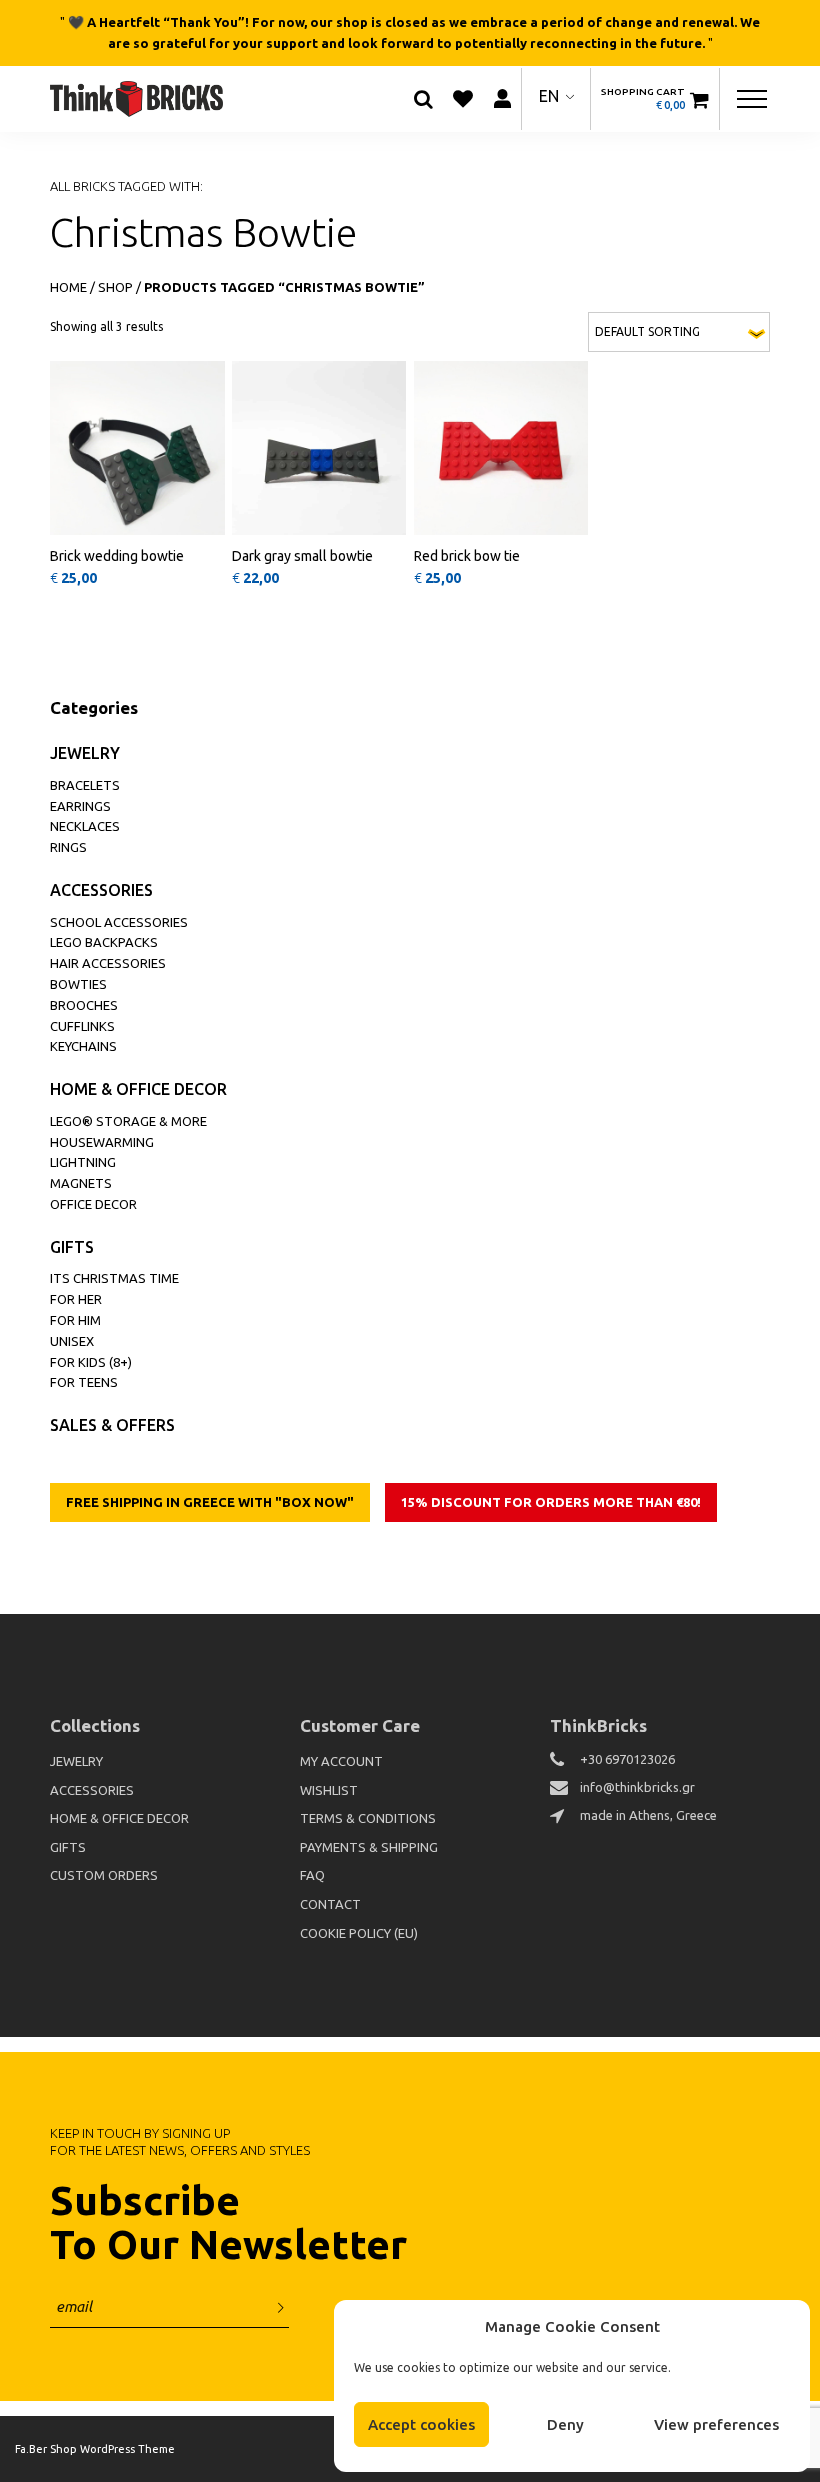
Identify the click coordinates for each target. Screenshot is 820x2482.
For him (75, 1320)
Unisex (72, 1341)
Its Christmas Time (114, 1278)
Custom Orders (104, 1875)
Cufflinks (82, 1026)
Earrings (80, 806)
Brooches (84, 1005)
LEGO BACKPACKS (104, 942)
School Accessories (119, 922)
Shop (115, 287)
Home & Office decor (138, 1089)
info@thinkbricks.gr (637, 1787)
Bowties (78, 984)
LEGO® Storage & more (128, 1121)
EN (549, 96)
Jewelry (85, 753)
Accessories (101, 890)
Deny (565, 2424)
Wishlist (329, 1790)
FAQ (312, 1875)
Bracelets (85, 785)
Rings (68, 847)
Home (68, 287)
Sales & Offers (112, 1425)
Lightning (83, 1162)
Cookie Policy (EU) (359, 1933)
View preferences (716, 2424)
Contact (330, 1904)
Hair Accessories (108, 963)
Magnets (81, 1183)
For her (76, 1299)
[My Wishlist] (463, 99)
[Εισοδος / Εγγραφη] (502, 98)
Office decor (93, 1204)
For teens (84, 1382)
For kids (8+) (91, 1362)
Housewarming (102, 1142)
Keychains (83, 1046)
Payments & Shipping (369, 1847)
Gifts (72, 1247)
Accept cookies (421, 2424)
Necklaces (85, 826)
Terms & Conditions (368, 1818)
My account (341, 1761)
